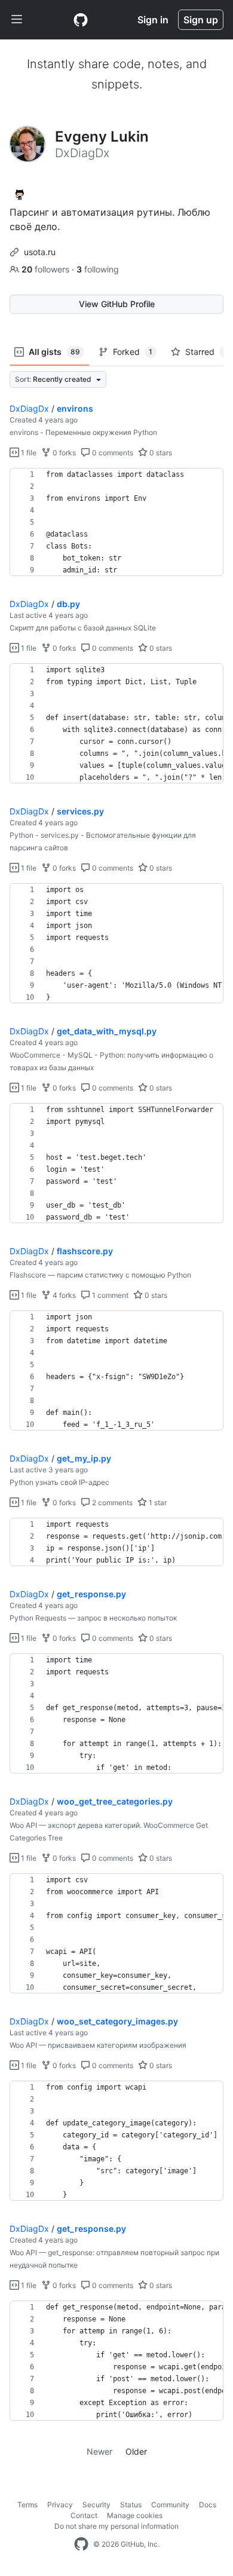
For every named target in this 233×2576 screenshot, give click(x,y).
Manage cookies (135, 2515)
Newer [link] (99, 2451)
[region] (116, 522)
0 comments (112, 453)
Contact (84, 2515)
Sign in (153, 20)
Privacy (60, 2505)
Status (131, 2505)
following (98, 269)
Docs (208, 2505)
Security (96, 2505)
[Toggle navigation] (17, 20)
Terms (27, 2505)
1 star (157, 1503)
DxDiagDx (29, 408)
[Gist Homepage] (81, 20)
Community (170, 2505)
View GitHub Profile (117, 304)
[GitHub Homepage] (81, 2544)
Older (136, 2451)
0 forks (63, 453)
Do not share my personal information (116, 2526)
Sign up (201, 20)
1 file (28, 453)
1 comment (109, 1295)
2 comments (111, 1503)
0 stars (160, 453)
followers (47, 269)
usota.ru (40, 252)
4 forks (63, 1295)
